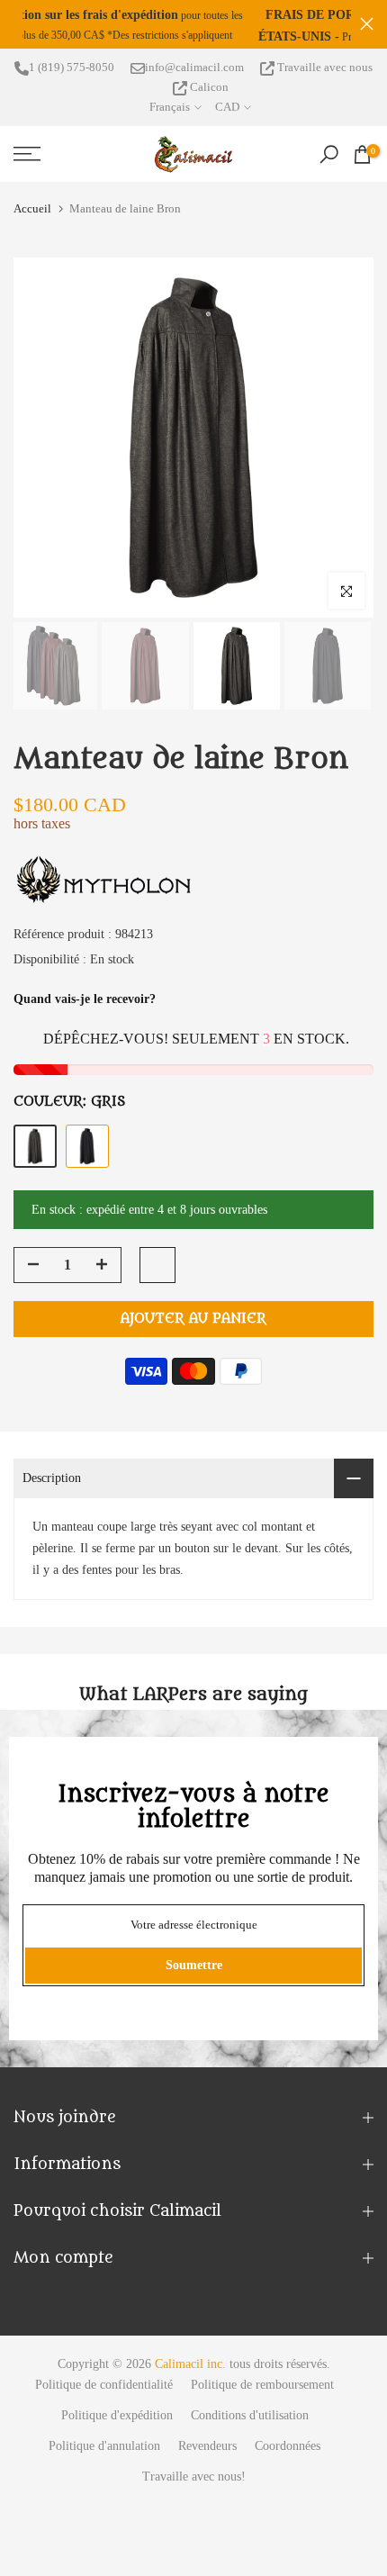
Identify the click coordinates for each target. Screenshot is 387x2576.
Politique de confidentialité (104, 2406)
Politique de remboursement (262, 2406)
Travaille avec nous (324, 89)
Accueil (32, 230)
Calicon (208, 108)
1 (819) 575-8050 (72, 89)
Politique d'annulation (104, 2468)
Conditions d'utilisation (250, 2437)
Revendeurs (207, 2468)
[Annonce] (192, 35)
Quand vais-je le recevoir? (85, 1021)
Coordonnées (288, 2468)
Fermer (367, 34)
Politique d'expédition (117, 2437)
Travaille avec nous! (194, 2498)
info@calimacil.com (194, 89)
